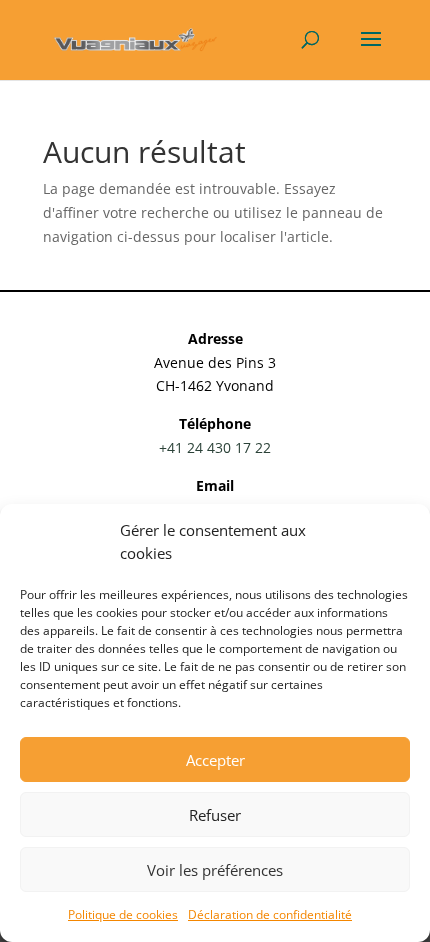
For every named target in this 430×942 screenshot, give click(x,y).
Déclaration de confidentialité (270, 914)
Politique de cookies (123, 914)
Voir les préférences (215, 870)
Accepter (215, 760)
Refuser (215, 815)
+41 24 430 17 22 (215, 447)
